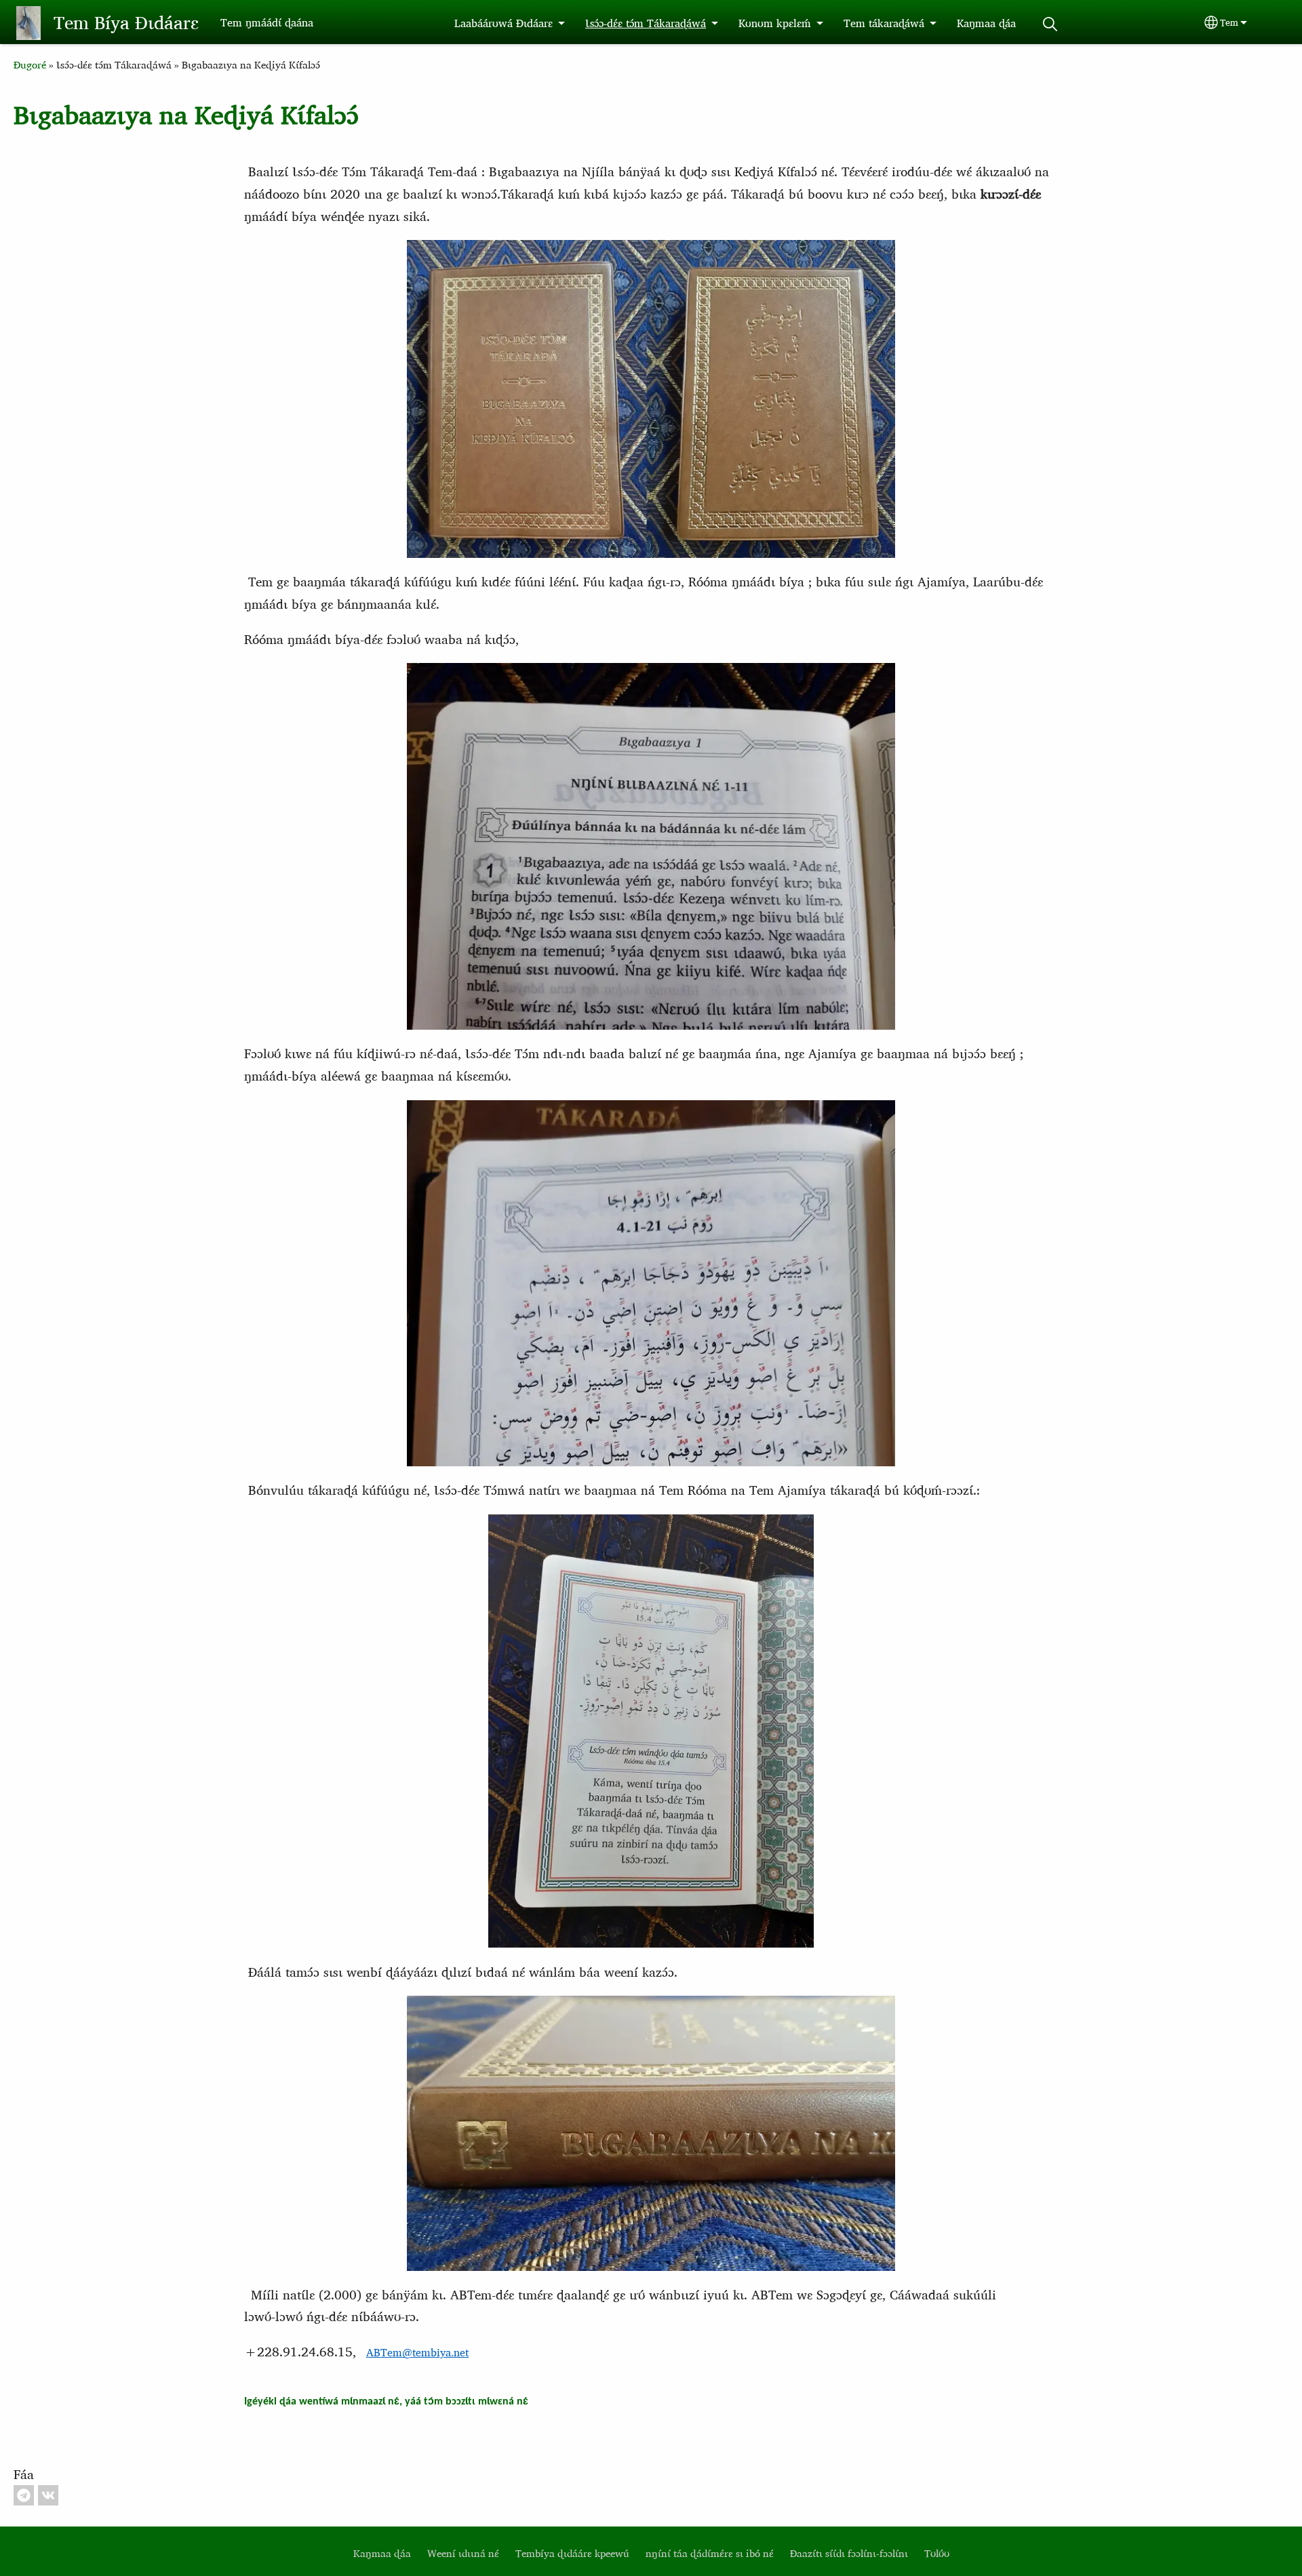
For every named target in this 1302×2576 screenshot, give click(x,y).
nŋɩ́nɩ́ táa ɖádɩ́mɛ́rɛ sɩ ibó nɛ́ (710, 2553)
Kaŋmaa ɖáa (986, 23)
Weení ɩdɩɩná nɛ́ (463, 2553)
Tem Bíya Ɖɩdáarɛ (126, 22)
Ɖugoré (30, 65)
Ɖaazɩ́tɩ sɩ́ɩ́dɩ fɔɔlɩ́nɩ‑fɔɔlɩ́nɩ (849, 2553)
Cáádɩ (1050, 24)
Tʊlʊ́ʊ (937, 2553)
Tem (1229, 22)
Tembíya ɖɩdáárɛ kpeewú (572, 2553)
